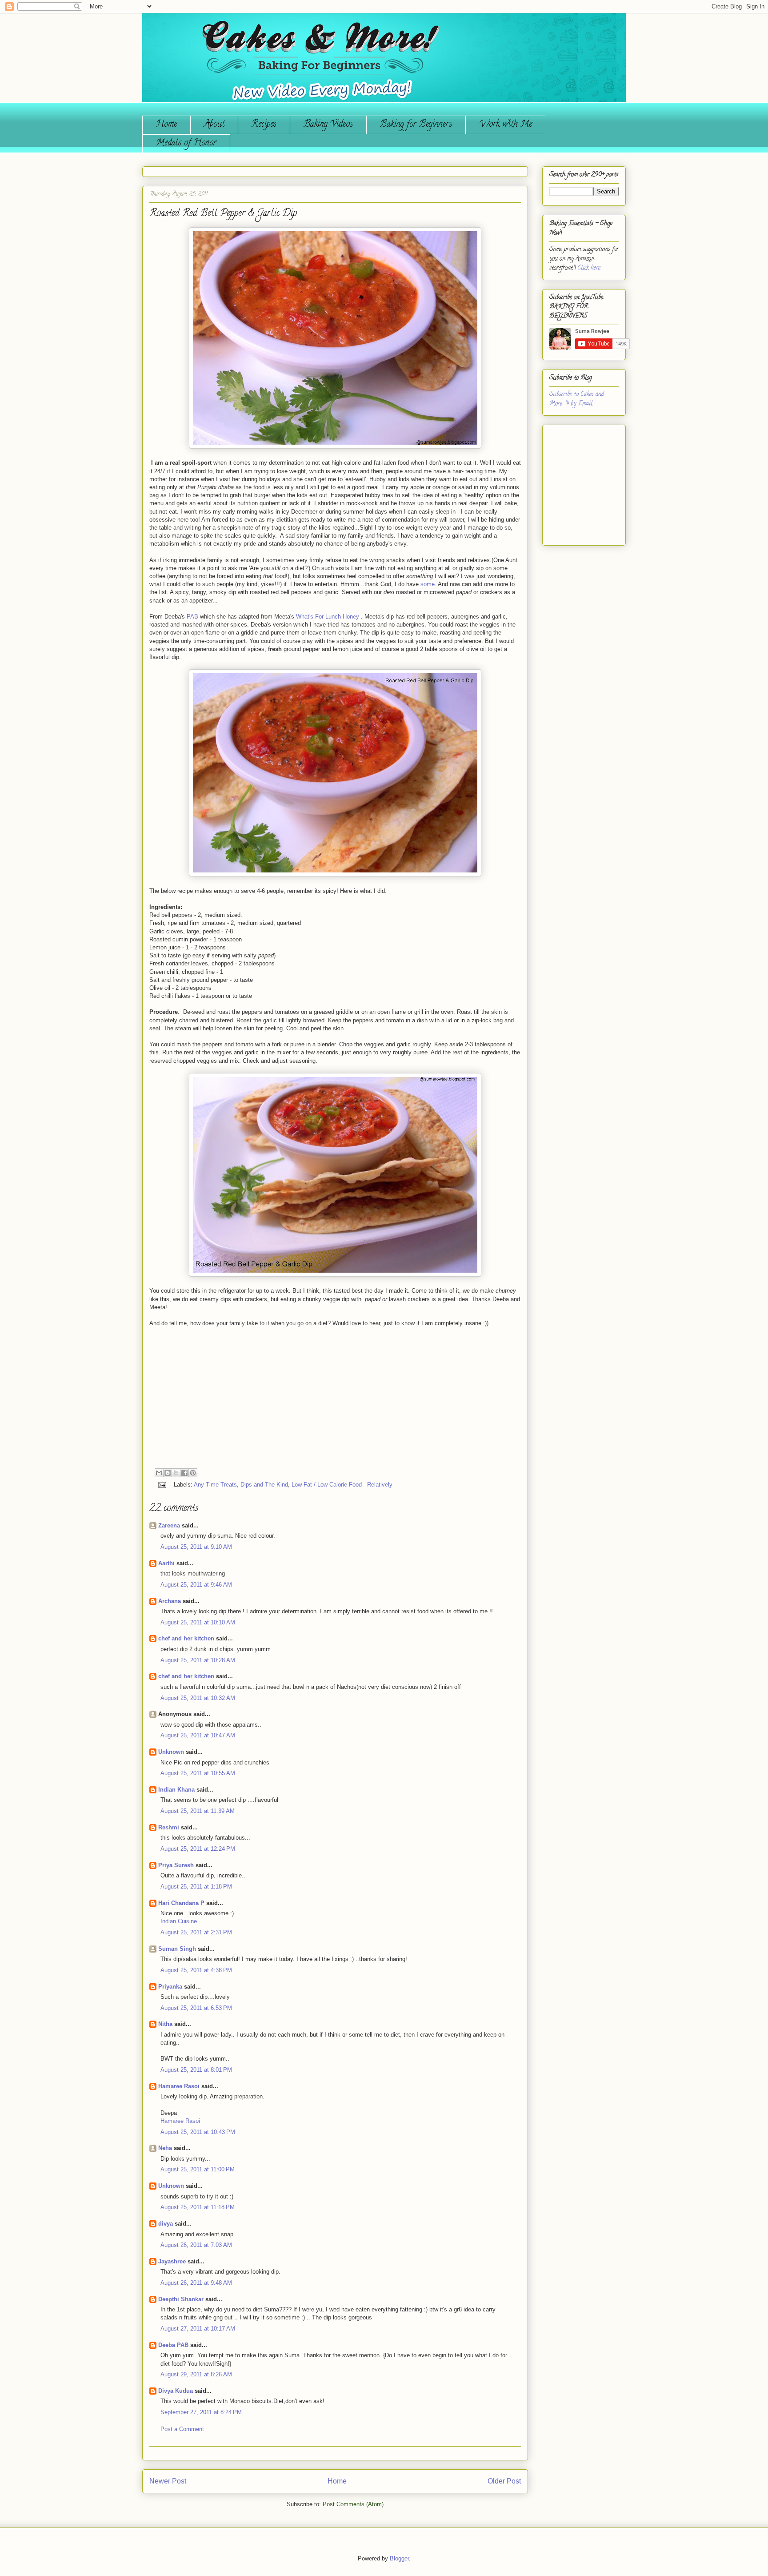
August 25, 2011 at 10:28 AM (198, 1660)
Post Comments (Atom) (353, 2504)
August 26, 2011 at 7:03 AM (196, 2245)
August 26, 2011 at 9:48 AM (196, 2283)
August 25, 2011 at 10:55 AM (198, 1773)
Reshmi (169, 1827)
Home (166, 125)
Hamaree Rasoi (179, 2086)
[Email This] (159, 1473)
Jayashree (172, 2261)
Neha (165, 2148)
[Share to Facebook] (184, 1473)
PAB (192, 617)
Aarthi (166, 1563)
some (428, 584)
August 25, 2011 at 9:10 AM (196, 1547)
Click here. (589, 268)
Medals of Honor (186, 143)
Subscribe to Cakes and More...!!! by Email (577, 399)
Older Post (504, 2481)
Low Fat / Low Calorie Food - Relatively (342, 1485)
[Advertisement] (576, 482)
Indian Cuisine (179, 1921)
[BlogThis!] (168, 1473)
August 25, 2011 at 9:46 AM (196, 1585)
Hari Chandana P (181, 1903)
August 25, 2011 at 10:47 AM (198, 1735)
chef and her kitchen (186, 1638)
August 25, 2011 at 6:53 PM (196, 2008)
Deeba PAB (173, 2345)
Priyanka (170, 1987)
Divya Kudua (176, 2391)
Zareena (169, 1525)
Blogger (399, 2558)
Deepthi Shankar (181, 2299)
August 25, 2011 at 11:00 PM (198, 2169)
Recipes (264, 125)
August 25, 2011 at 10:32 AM (198, 1698)
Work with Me (506, 125)
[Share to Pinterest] (193, 1473)
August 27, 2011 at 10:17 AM (198, 2329)
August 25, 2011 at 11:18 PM (198, 2207)
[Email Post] (162, 1485)
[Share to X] (176, 1473)
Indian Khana (176, 1790)
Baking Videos (328, 125)
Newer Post (168, 2481)
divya (166, 2224)
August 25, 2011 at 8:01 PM (196, 2070)
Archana (170, 1601)
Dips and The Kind (264, 1485)
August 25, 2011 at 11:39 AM (198, 1811)
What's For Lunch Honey (328, 617)
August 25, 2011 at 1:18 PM (196, 1887)
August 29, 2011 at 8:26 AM (196, 2374)
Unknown (171, 1752)
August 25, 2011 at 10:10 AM (198, 1622)
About (214, 125)
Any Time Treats (215, 1485)
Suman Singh (177, 1949)
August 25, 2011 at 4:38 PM (196, 1970)
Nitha (165, 2024)
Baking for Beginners (416, 125)
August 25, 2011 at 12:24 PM (198, 1849)
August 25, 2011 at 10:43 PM (198, 2132)
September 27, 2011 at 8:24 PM (201, 2412)
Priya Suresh (176, 1865)
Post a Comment (182, 2429)
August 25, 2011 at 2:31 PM (196, 1932)
